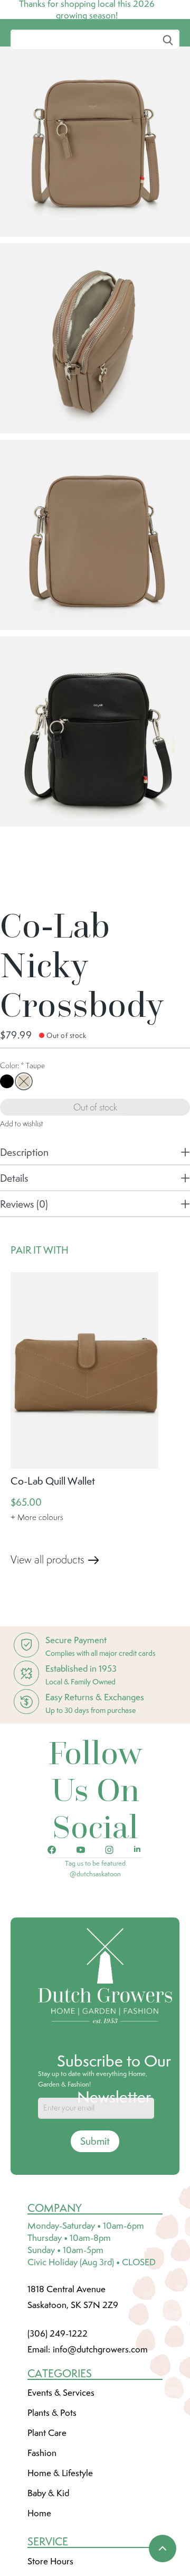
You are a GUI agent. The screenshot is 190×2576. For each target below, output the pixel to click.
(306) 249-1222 (58, 2412)
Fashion (42, 2532)
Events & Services (61, 2471)
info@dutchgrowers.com (100, 2428)
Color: (22, 1144)
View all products (47, 1638)
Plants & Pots (52, 2491)
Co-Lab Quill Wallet (53, 1560)
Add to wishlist (22, 1202)
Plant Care (47, 2512)
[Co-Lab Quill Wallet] (84, 1449)
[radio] (7, 1160)
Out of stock (95, 1186)
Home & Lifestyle (60, 2552)
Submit (95, 2220)
